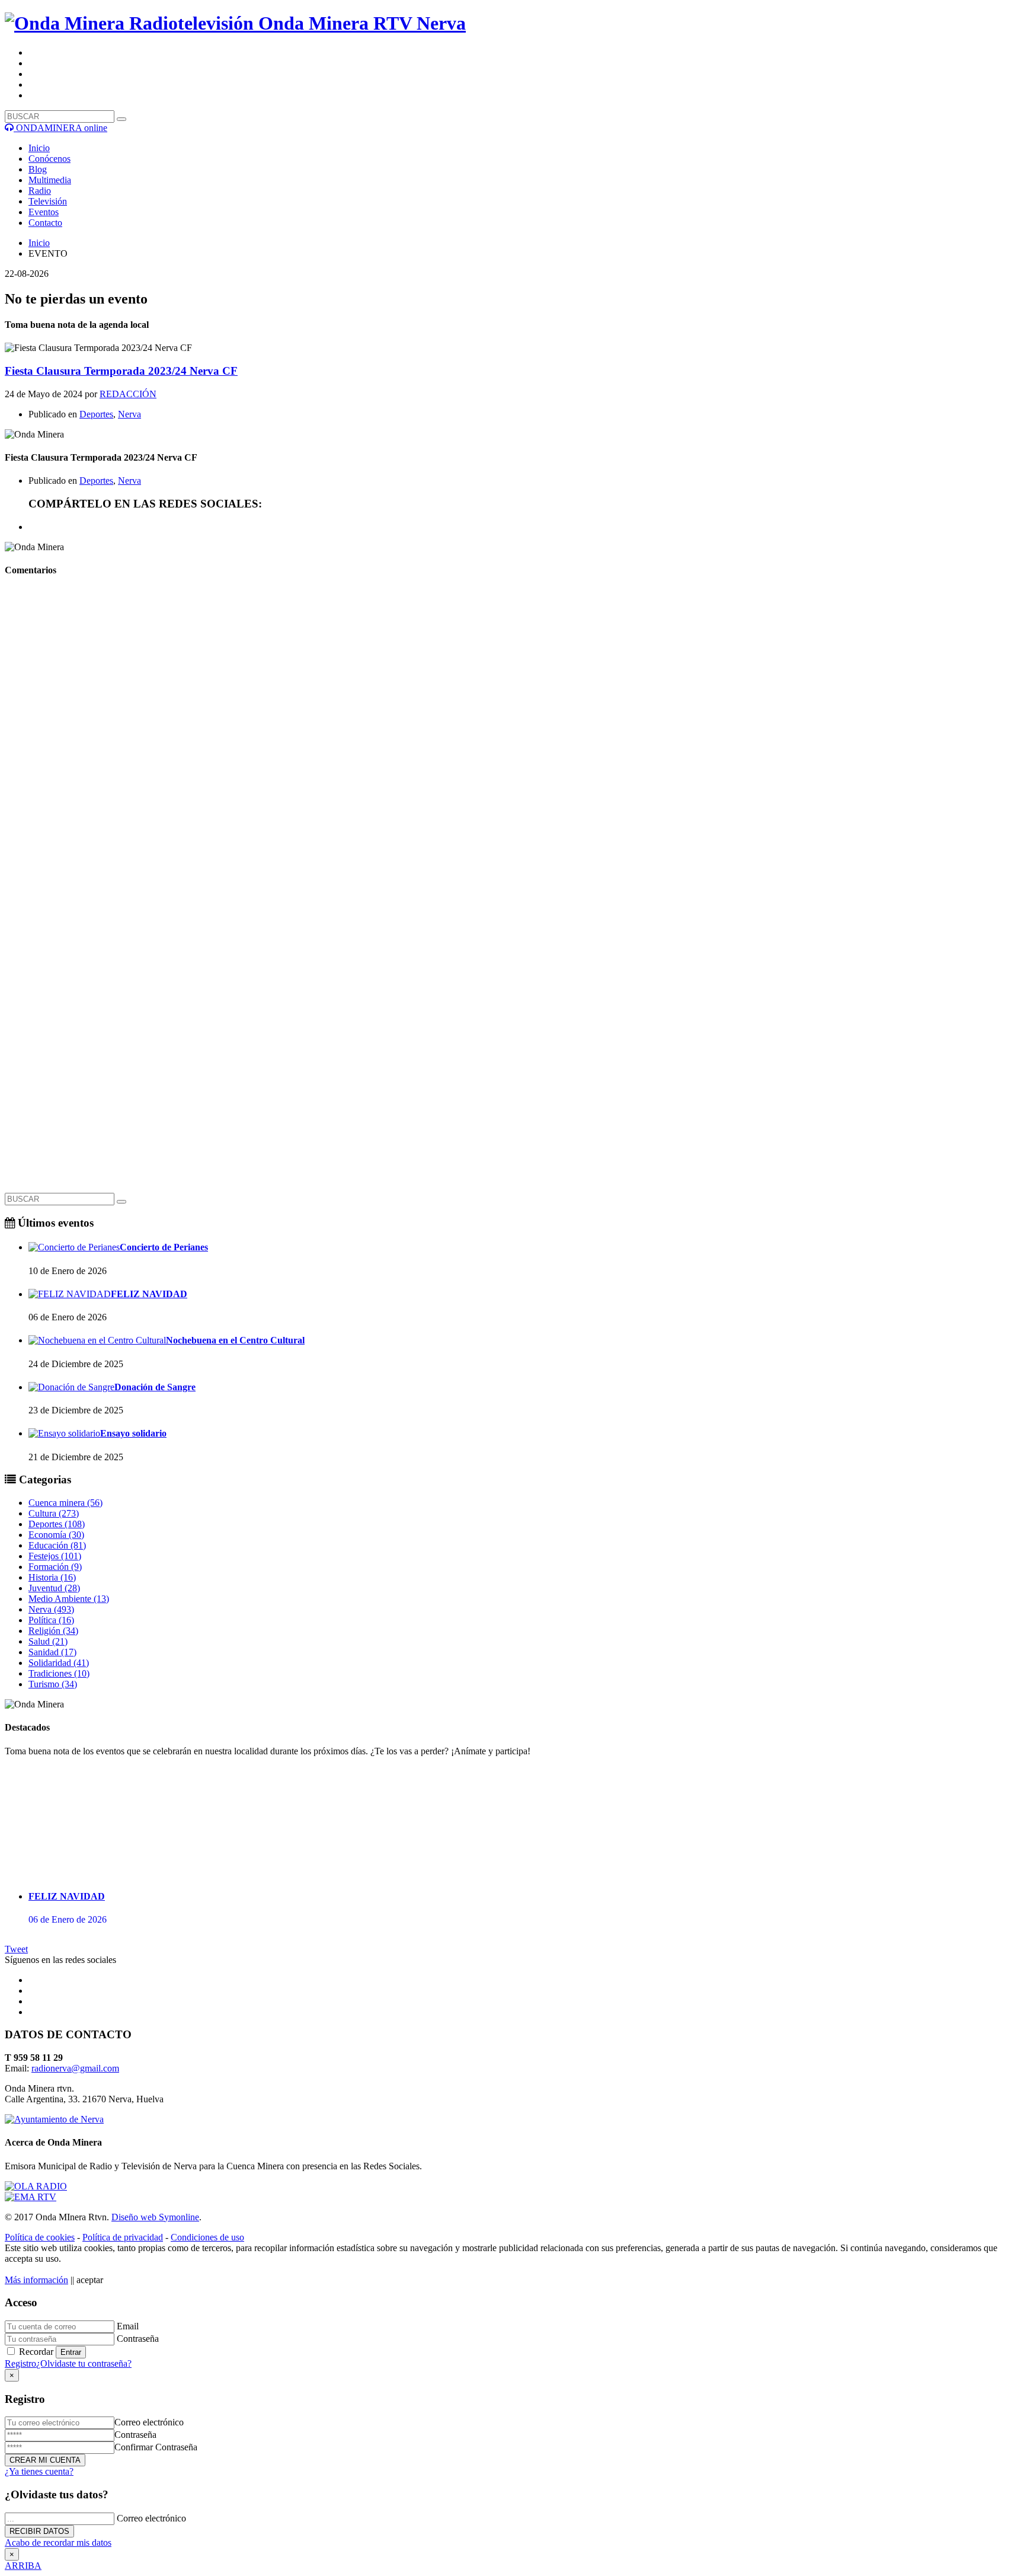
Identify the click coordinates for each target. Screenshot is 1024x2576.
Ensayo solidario (133, 1433)
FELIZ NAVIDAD (149, 1294)
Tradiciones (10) (59, 1673)
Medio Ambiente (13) (69, 1599)
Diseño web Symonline (155, 2217)
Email (128, 2326)
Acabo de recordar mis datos (58, 2543)
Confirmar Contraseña (156, 2447)
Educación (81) (57, 1545)
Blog (38, 169)
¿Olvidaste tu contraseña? (84, 2363)
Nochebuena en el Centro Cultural (235, 1340)
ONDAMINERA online (60, 128)
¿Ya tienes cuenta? (39, 2471)
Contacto (45, 223)
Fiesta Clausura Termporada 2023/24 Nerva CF (121, 371)
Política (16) (51, 1620)
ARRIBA (23, 2566)
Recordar (36, 2352)
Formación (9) (55, 1567)
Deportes (96, 414)
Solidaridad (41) (59, 1663)
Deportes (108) (57, 1524)
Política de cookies (40, 2237)
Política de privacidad (123, 2237)
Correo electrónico (149, 2422)
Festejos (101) (55, 1556)
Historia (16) (52, 1577)
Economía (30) (56, 1535)
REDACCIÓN (128, 394)
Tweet (16, 1949)
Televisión (48, 201)
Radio (40, 191)
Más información (36, 2280)
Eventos (44, 212)
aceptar (90, 2280)
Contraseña (138, 2339)
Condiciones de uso (207, 2237)
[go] (121, 1202)
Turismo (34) (53, 1684)
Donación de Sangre (155, 1387)
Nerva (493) (51, 1609)
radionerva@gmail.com (75, 2068)
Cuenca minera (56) (65, 1503)
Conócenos (49, 159)
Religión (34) (53, 1631)
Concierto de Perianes (164, 1247)
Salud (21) (48, 1641)
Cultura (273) (54, 1513)
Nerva (129, 414)
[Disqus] (512, 736)
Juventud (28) (54, 1588)
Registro (20, 2363)
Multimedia (50, 180)
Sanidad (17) (52, 1652)
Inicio (39, 148)
